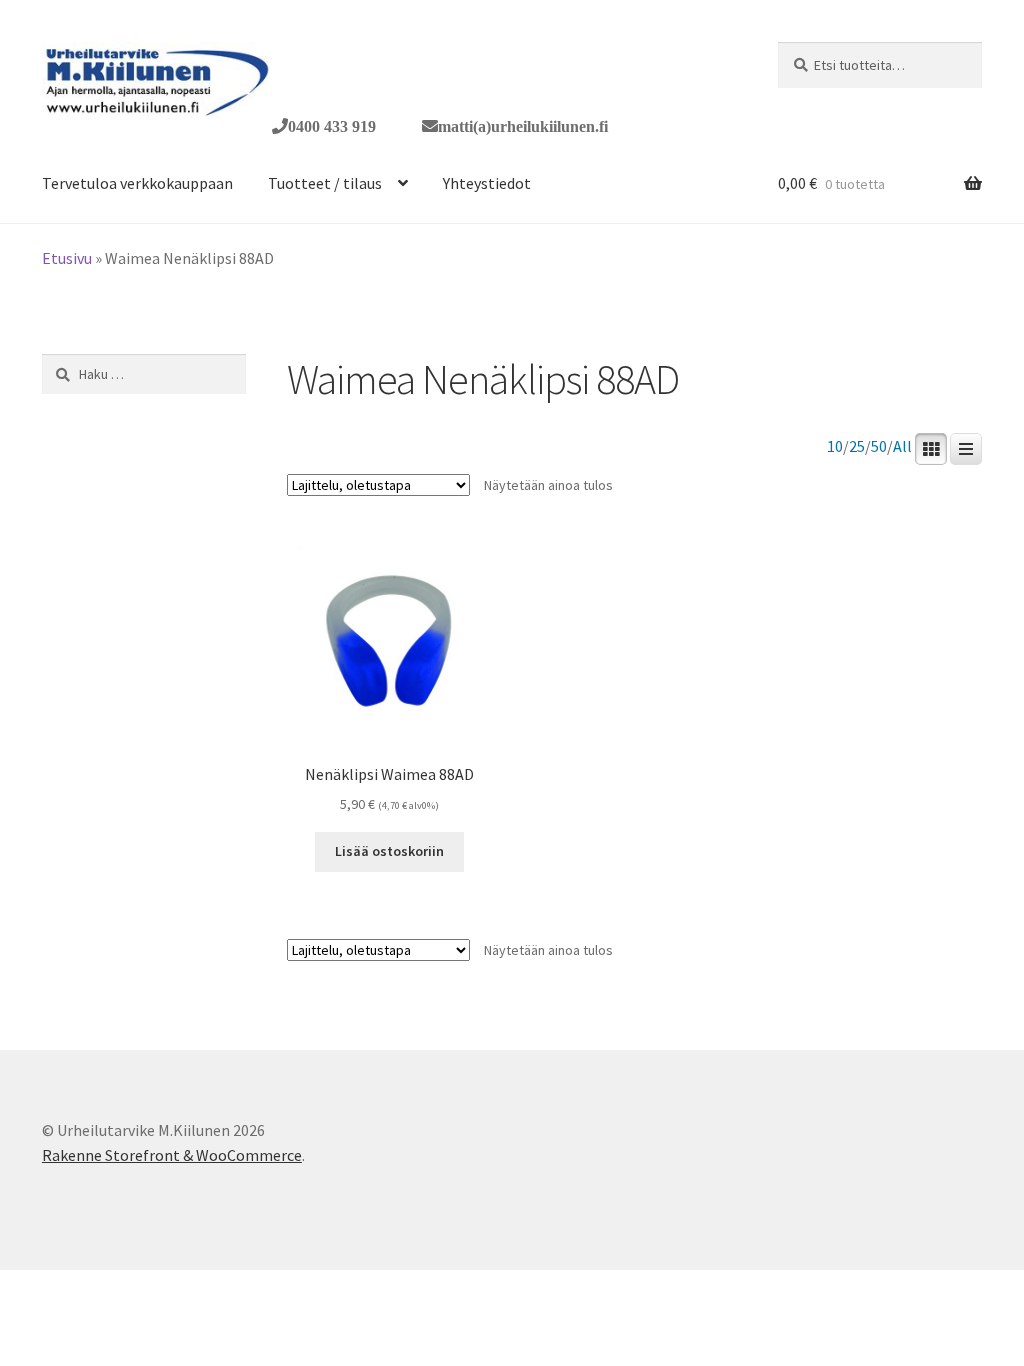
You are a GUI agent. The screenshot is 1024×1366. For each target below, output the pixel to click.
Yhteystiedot (487, 183)
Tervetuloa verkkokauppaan (137, 183)
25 (857, 446)
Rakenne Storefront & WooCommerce (172, 1155)
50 (879, 446)
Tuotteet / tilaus (325, 183)
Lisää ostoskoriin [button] (389, 851)
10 (835, 446)
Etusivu (67, 258)
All (902, 446)
